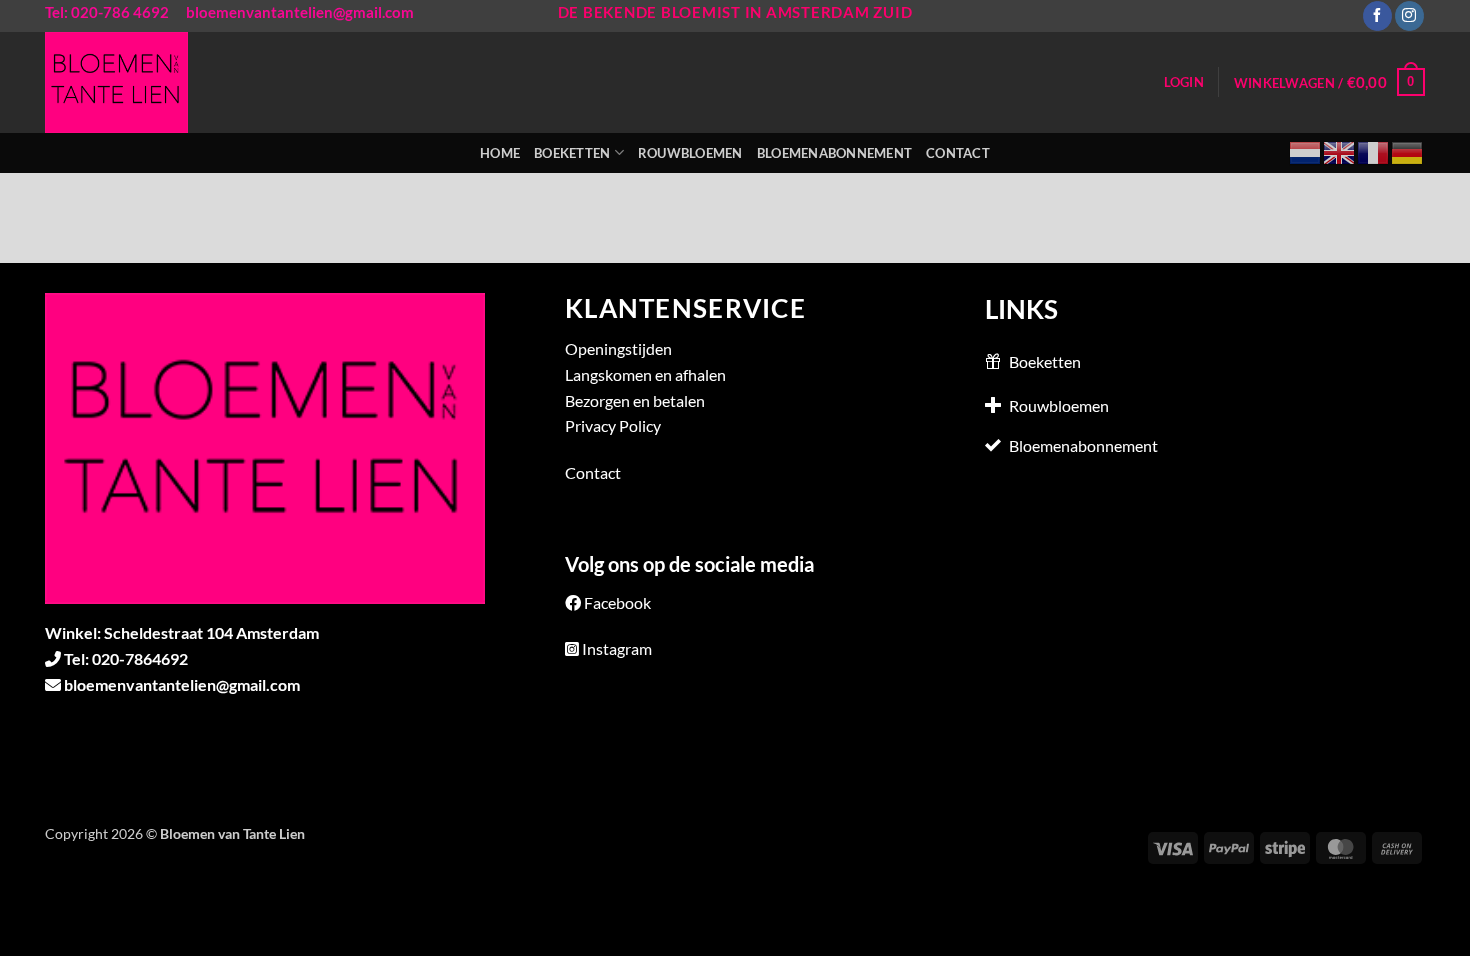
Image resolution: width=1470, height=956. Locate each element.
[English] (1340, 151)
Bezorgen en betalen (635, 400)
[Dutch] (1306, 151)
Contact (958, 153)
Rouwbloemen (690, 153)
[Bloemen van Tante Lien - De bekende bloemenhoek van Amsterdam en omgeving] (128, 82)
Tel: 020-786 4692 (107, 12)
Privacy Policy (613, 425)
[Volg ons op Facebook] (1377, 16)
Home (500, 153)
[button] (1184, 82)
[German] (1408, 151)
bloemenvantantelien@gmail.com (300, 12)
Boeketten (572, 153)
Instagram (617, 648)
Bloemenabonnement (834, 153)
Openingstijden (618, 348)
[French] (1374, 151)
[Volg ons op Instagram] (1409, 16)
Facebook (617, 602)
